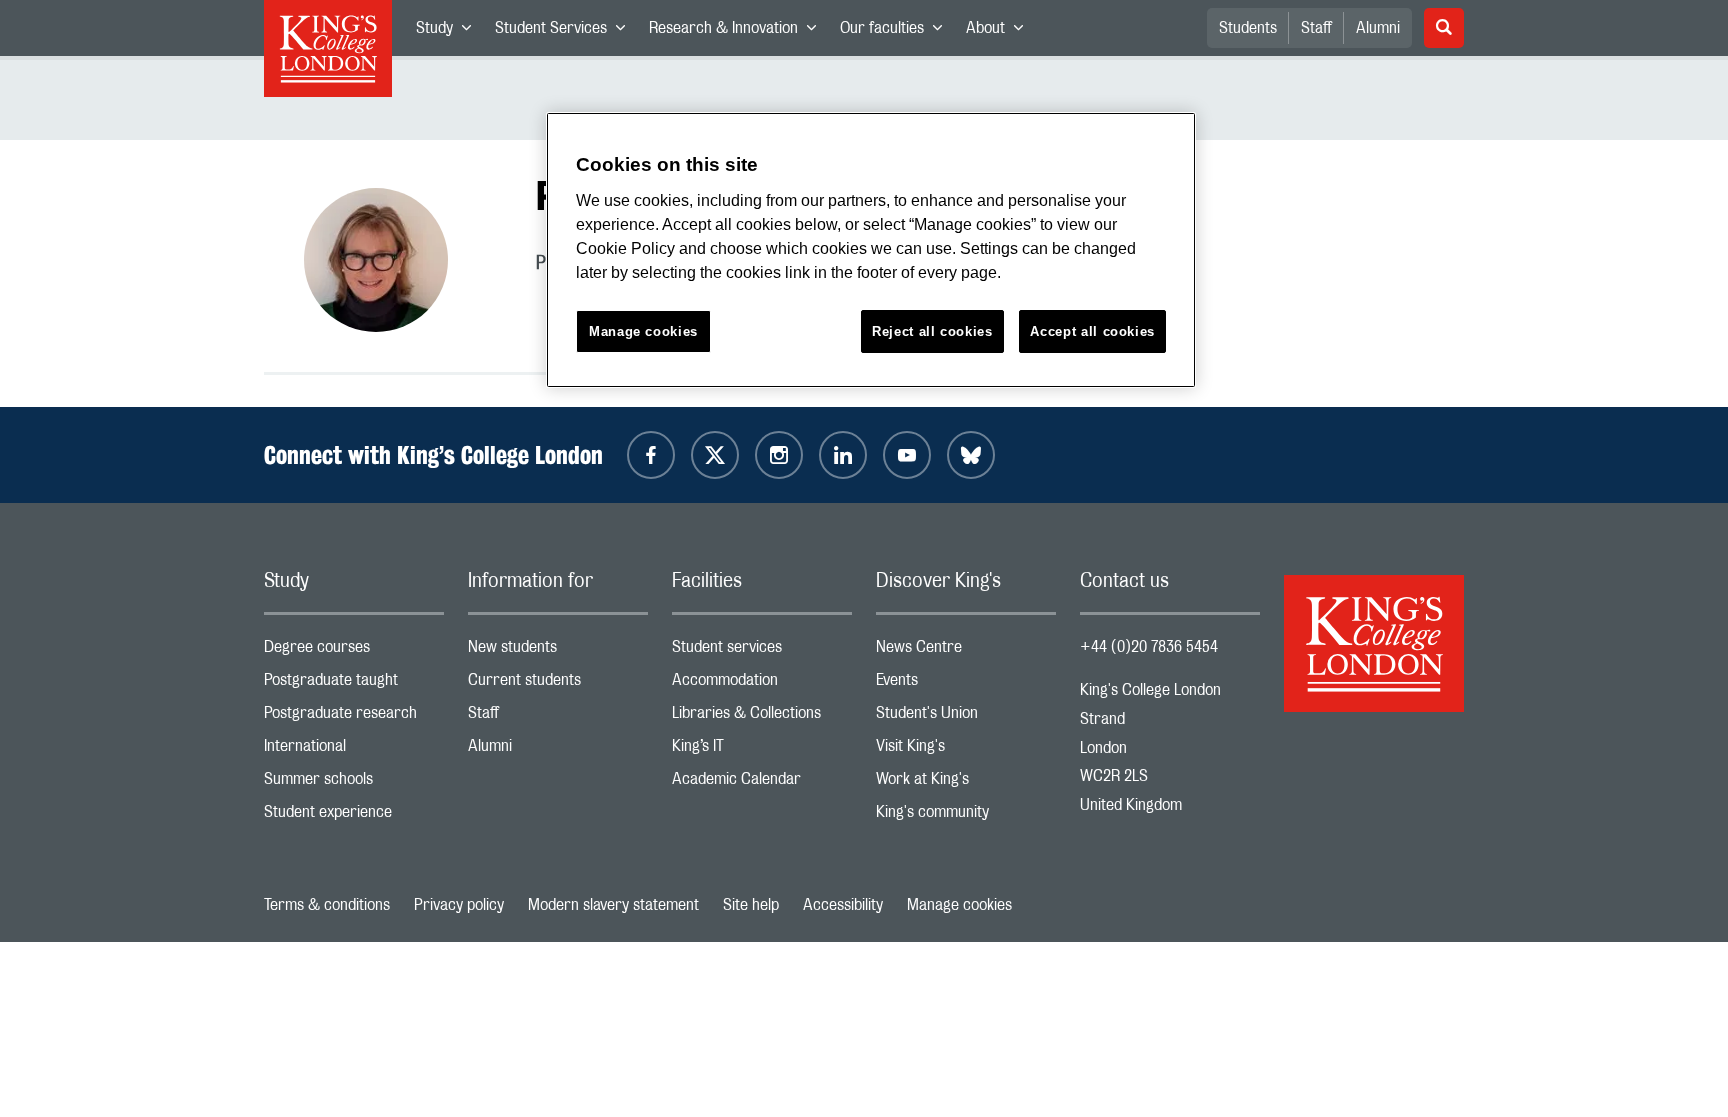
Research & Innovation (738, 32)
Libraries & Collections (762, 717)
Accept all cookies (1092, 331)
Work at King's (966, 783)
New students (558, 651)
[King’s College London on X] (715, 455)
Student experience (354, 816)
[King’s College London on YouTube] (907, 455)
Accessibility (843, 905)
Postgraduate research (354, 717)
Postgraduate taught (354, 684)
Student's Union (966, 717)
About (1000, 32)
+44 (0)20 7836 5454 (1149, 647)
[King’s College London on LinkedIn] (843, 455)
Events (966, 684)
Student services (762, 651)
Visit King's (966, 750)
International (354, 750)
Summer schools (354, 783)
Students (1248, 28)
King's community (966, 816)
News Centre (966, 651)
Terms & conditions (327, 905)
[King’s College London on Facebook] (651, 455)
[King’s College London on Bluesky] (971, 455)
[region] (871, 250)
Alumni (1378, 28)
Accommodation (762, 684)
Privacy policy (459, 905)
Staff (1316, 28)
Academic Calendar (762, 783)
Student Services (566, 32)
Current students (558, 684)
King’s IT (762, 750)
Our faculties (897, 32)
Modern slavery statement (613, 905)
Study (449, 32)
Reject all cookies (932, 331)
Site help (751, 905)
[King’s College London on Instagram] (779, 455)
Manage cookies (959, 905)
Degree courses (354, 651)
